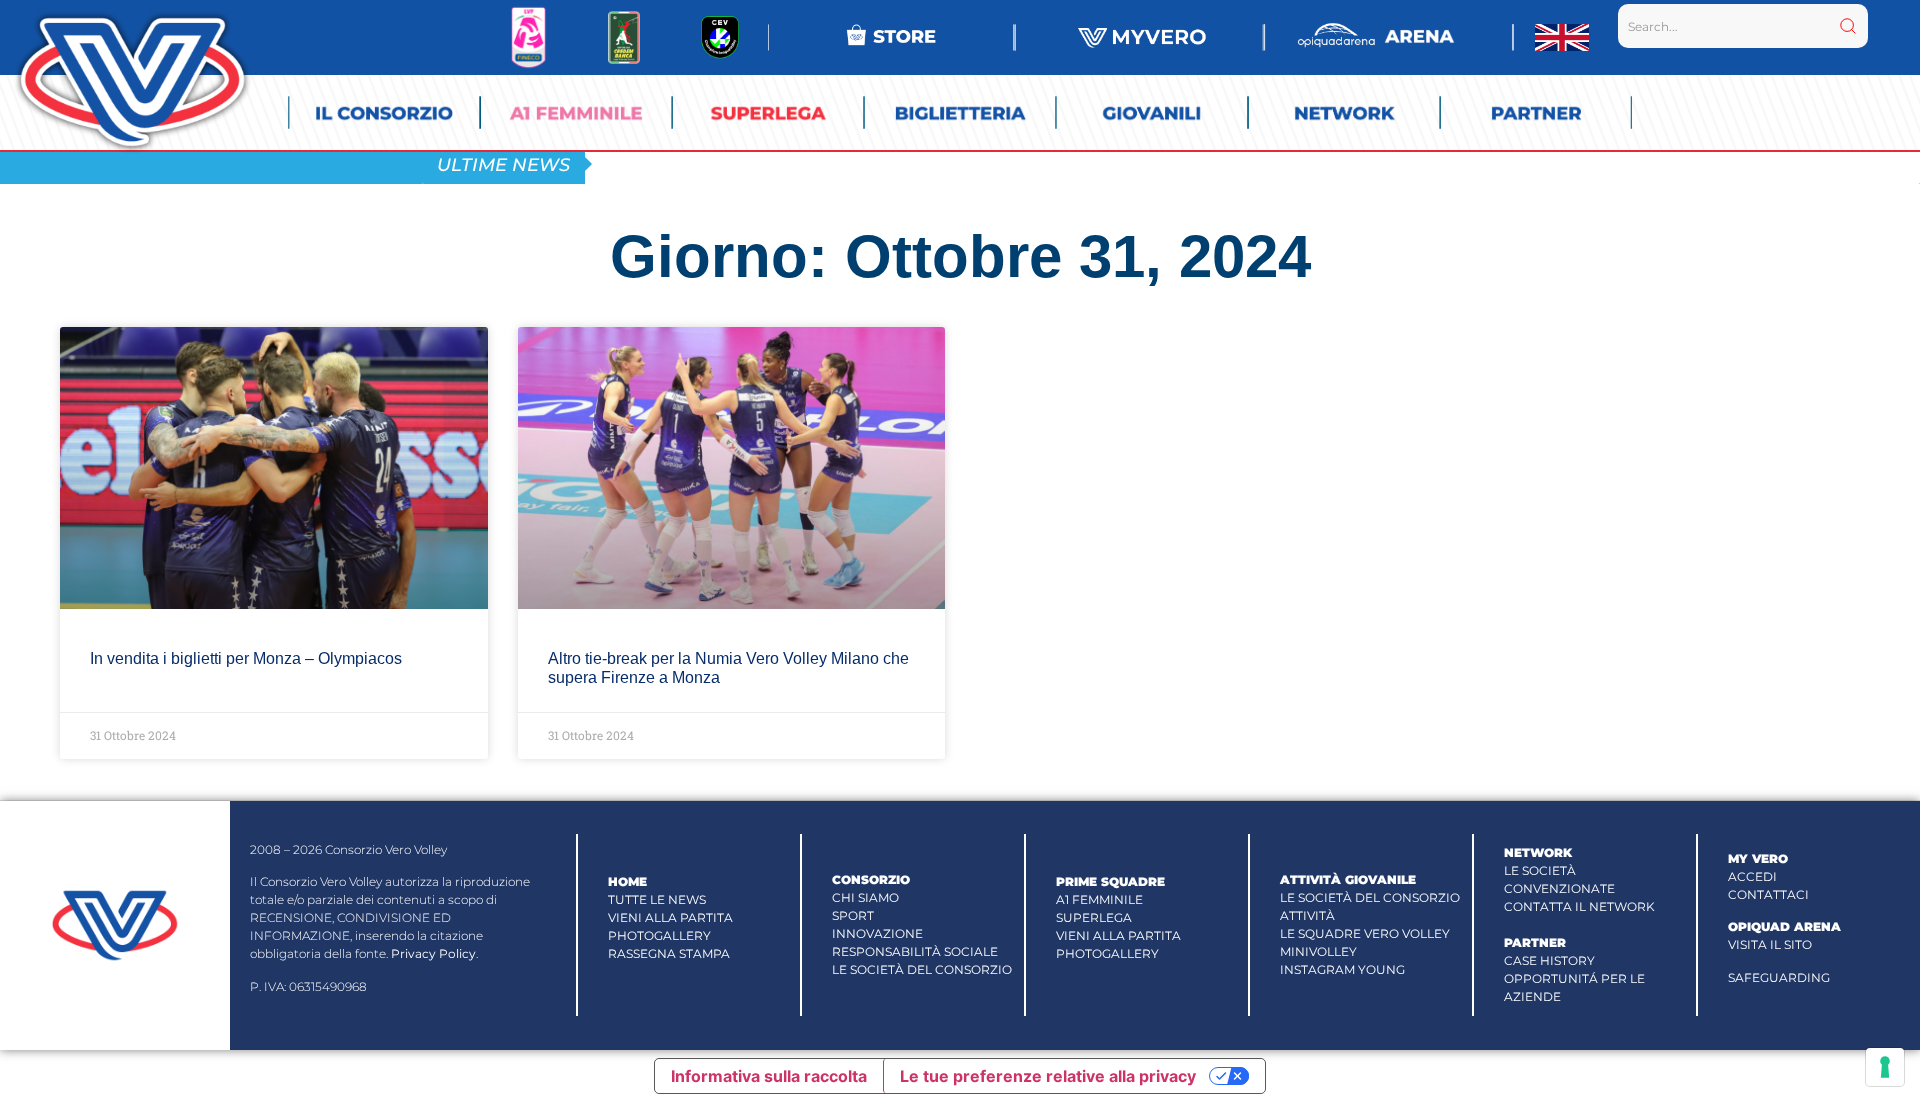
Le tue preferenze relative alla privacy (1048, 1076)
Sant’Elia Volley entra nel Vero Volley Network (813, 163)
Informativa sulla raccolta (769, 1076)
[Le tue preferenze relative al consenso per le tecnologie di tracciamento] (1885, 1067)
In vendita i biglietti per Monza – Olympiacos (246, 658)
